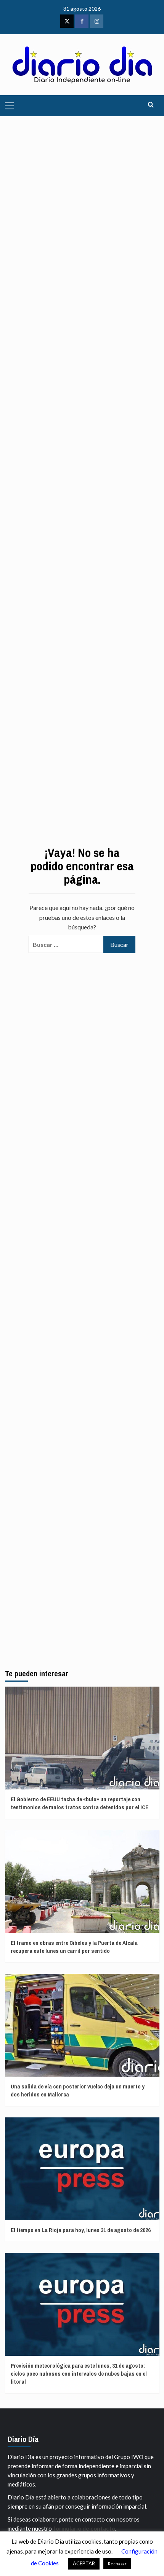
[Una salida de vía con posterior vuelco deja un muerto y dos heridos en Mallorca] (82, 2025)
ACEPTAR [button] (84, 2563)
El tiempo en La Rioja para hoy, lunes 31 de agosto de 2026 (81, 2230)
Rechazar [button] (117, 2564)
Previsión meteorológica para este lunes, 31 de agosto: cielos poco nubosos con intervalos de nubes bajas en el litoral (79, 2374)
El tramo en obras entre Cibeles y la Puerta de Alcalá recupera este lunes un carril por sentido (74, 1947)
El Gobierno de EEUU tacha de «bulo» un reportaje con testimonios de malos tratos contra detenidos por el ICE (80, 1803)
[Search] (151, 105)
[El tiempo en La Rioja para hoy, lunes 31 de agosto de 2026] (82, 2169)
